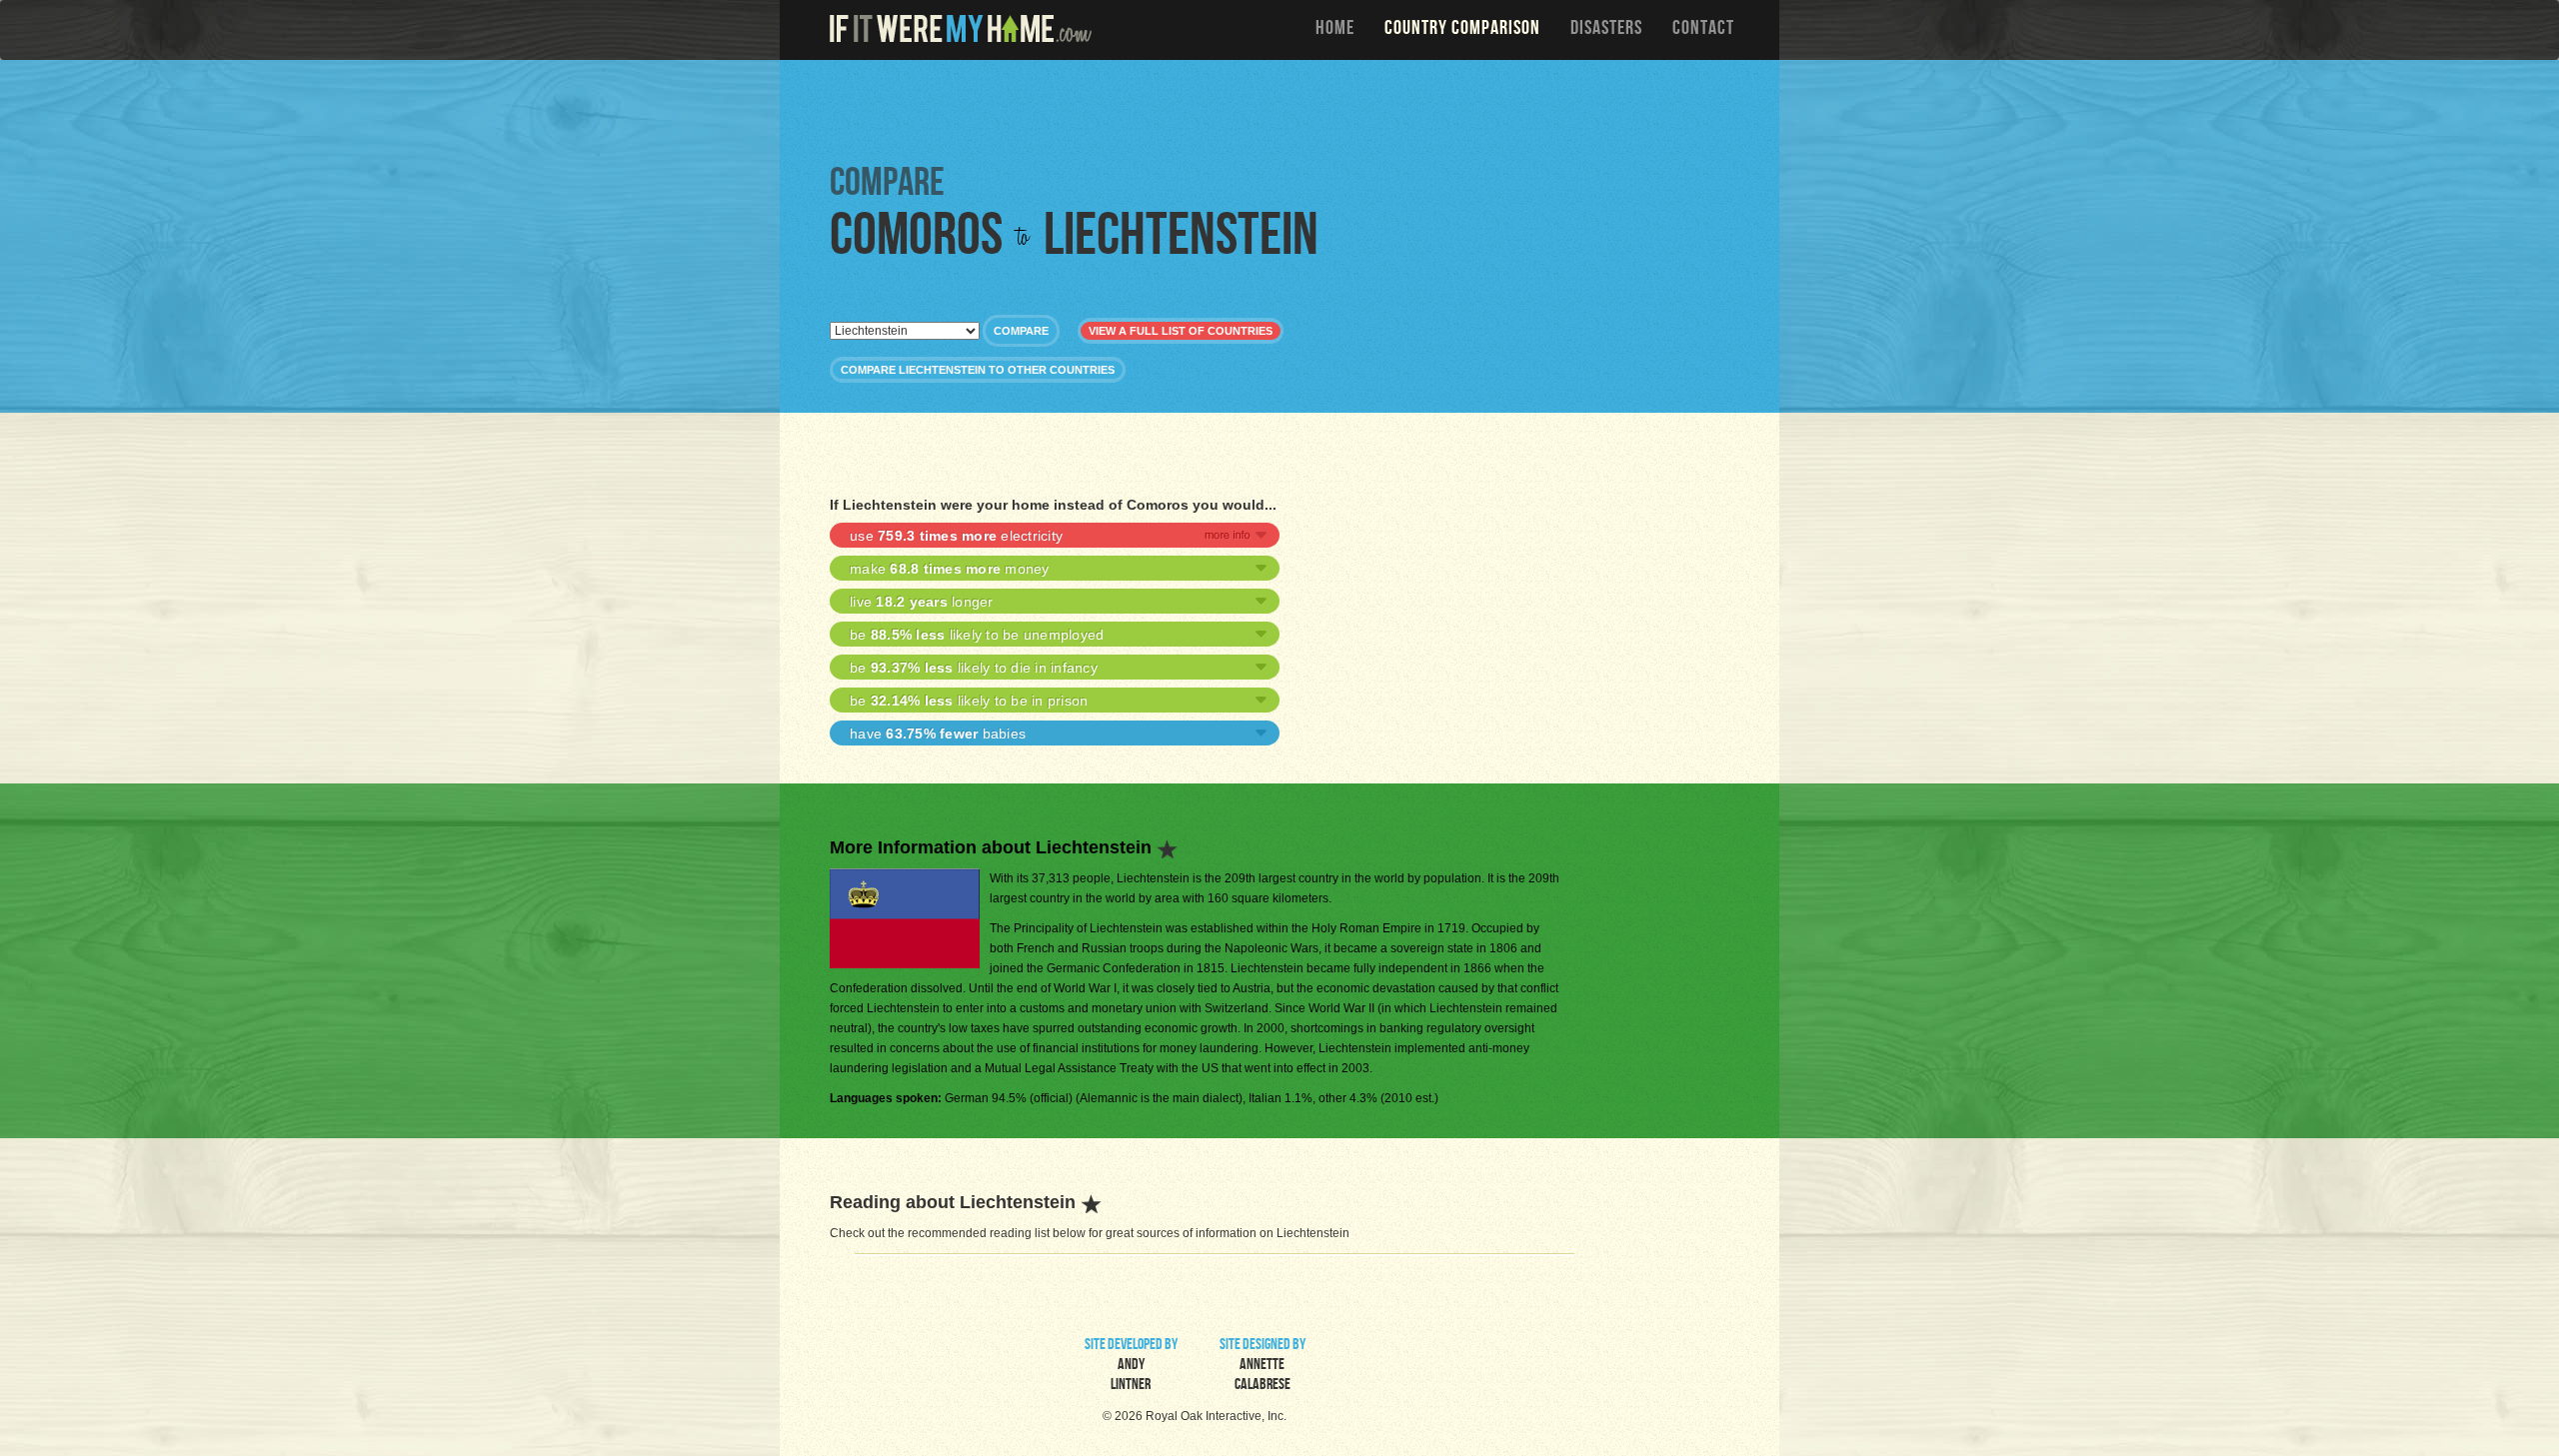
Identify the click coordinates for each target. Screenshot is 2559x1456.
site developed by (1131, 1366)
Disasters (1606, 30)
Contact (1703, 30)
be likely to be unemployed (977, 635)
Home (1335, 30)
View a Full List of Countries (1181, 331)
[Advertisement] (1284, 110)
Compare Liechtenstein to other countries (978, 370)
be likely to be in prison (969, 701)
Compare (1021, 331)
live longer (922, 602)
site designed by (1263, 1366)
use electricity (956, 536)
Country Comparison (1462, 30)
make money (950, 569)
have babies (938, 733)
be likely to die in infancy (974, 668)
